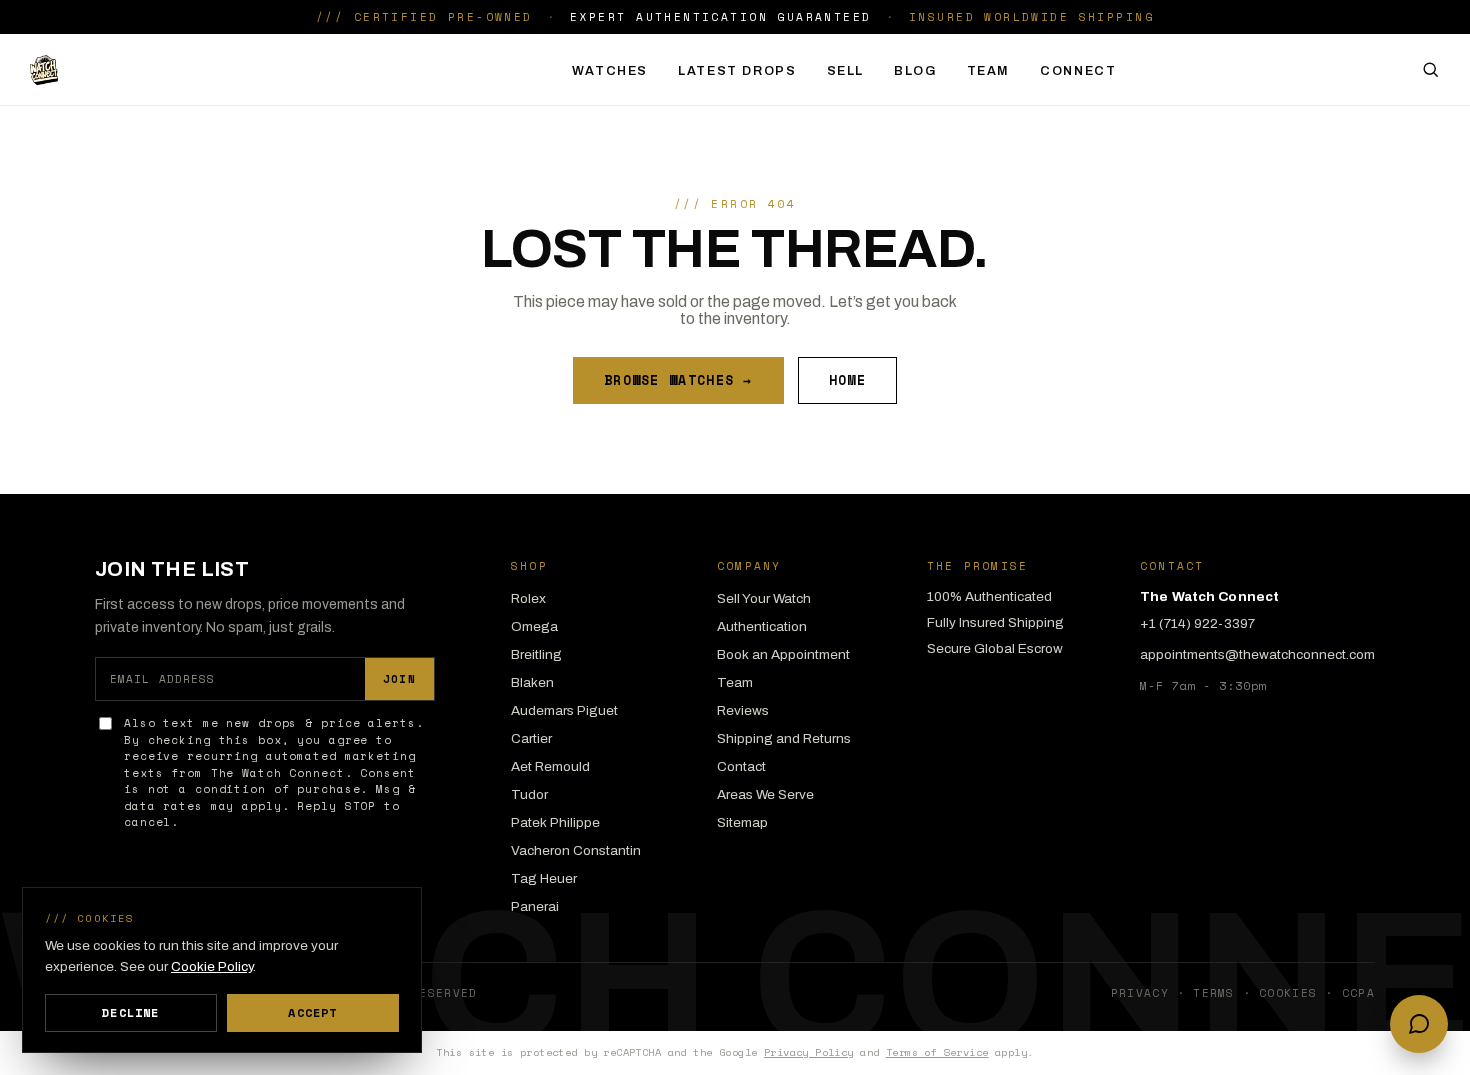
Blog (915, 71)
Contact (741, 766)
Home (847, 380)
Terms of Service (937, 1052)
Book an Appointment (783, 654)
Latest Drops (737, 71)
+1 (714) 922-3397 (1197, 623)
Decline (130, 1012)
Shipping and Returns (784, 738)
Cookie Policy (212, 966)
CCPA (1358, 993)
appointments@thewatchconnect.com (1257, 654)
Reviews (743, 710)
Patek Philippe (555, 822)
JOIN (399, 679)
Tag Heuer (544, 878)
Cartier (531, 738)
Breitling (536, 654)
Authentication (762, 626)
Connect (1078, 71)
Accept (312, 1012)
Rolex (528, 598)
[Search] (1430, 69)
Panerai (535, 906)
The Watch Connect (162, 70)
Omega (534, 626)
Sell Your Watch (764, 598)
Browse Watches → (678, 380)
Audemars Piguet (564, 710)
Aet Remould (550, 766)
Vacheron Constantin (576, 850)
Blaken (532, 682)
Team (989, 71)
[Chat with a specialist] (1419, 1024)
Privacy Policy (809, 1052)
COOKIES (1288, 993)
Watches (610, 71)
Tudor (529, 794)
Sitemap (742, 822)
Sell (846, 71)
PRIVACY (1140, 993)
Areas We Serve (765, 794)
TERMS (1214, 993)
